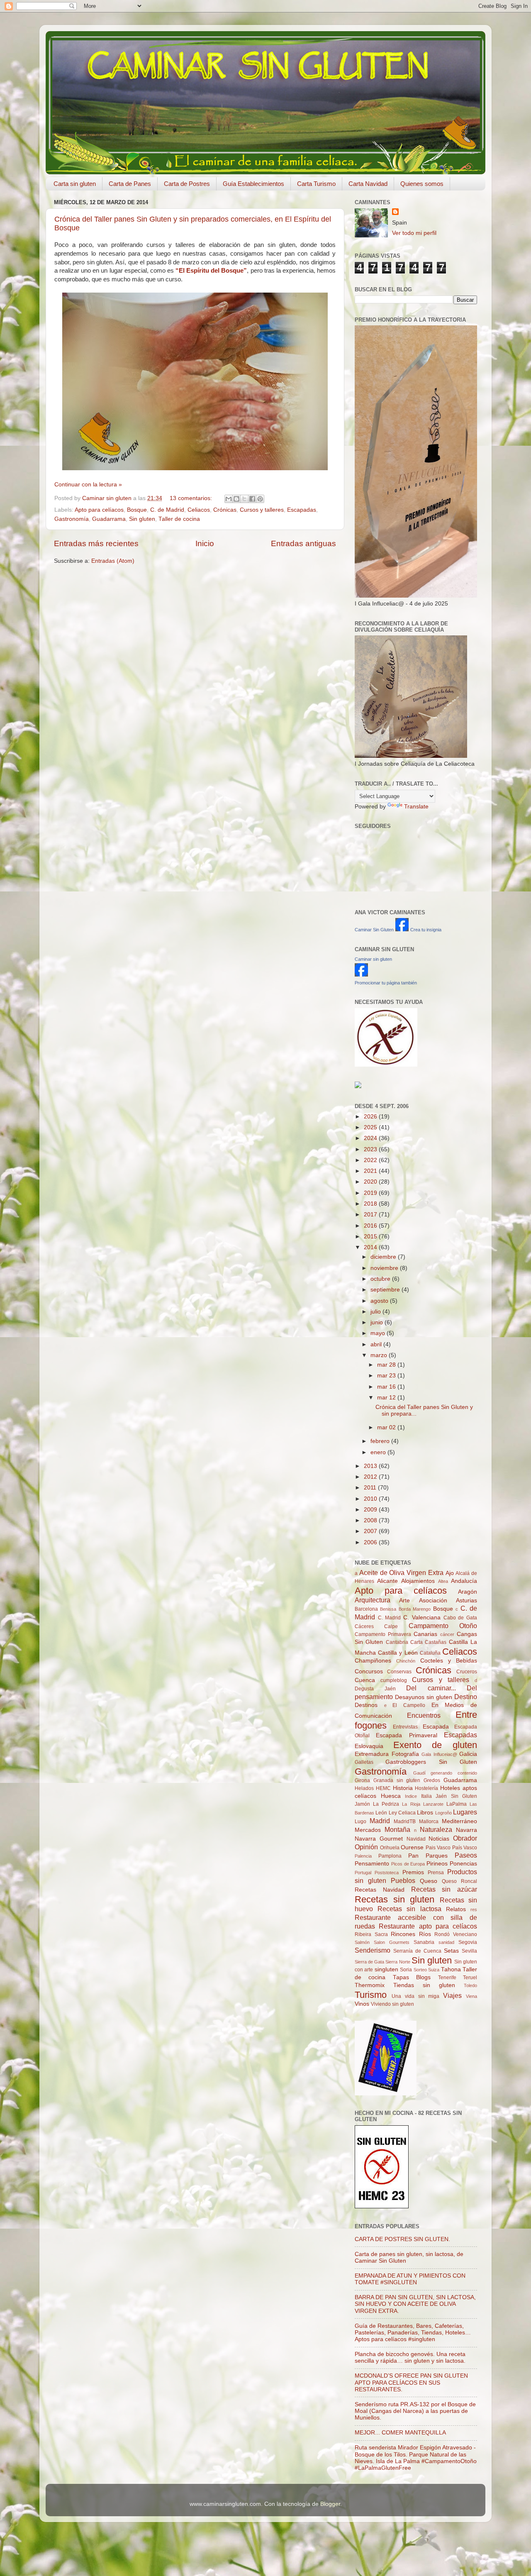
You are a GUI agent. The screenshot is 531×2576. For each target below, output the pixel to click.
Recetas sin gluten (395, 1899)
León (381, 1813)
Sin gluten (142, 519)
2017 (371, 1215)
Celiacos (199, 510)
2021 (371, 1171)
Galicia (468, 1754)
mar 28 (387, 1365)
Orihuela (390, 1848)
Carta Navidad (368, 184)
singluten (386, 1969)
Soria (406, 1970)
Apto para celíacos (99, 510)
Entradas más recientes (96, 543)
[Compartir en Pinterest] (260, 499)
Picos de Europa (408, 1864)
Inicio (205, 543)
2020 (371, 1182)
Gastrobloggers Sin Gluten (431, 1762)
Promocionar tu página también (386, 983)
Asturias (466, 1601)
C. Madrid (390, 1618)
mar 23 (387, 1376)
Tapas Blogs (412, 1977)
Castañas (436, 1642)
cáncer (447, 1634)
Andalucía (464, 1581)
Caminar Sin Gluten (374, 930)
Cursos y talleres (262, 510)
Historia (403, 1788)
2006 (371, 1542)
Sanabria (424, 1942)
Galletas (364, 1762)
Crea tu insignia (426, 930)
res (474, 1909)
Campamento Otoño (443, 1626)
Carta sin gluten (75, 184)
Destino (466, 1697)
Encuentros (424, 1715)
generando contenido (454, 1773)
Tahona (451, 1969)
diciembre (384, 1257)
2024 (371, 1138)
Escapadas (302, 510)
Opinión (366, 1847)
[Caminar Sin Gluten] (402, 929)
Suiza (434, 1970)
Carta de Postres (187, 184)
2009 (371, 1510)
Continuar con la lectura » (88, 485)
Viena (471, 1996)
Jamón (362, 1804)
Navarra (466, 1830)
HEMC (383, 1788)
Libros (425, 1813)
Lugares (465, 1812)
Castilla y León (398, 1653)
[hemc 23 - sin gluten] (382, 2206)
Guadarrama (109, 519)
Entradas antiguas (303, 543)
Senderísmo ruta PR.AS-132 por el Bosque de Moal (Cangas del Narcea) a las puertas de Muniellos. (415, 2411)
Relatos (456, 1909)
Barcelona (366, 1609)
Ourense (412, 1847)
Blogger (330, 2504)
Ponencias (463, 1864)
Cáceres (364, 1626)
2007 (371, 1531)
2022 (371, 1160)
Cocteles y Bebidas (449, 1661)
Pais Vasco (438, 1848)
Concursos (369, 1671)
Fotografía (405, 1754)
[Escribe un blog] (236, 499)
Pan (413, 1856)
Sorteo (420, 1970)
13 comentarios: (192, 498)
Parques (437, 1856)
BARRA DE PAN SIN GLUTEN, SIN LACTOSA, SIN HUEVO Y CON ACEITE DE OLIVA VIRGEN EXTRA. (415, 2304)
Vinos (362, 2004)
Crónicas (225, 510)
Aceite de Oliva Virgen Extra (401, 1572)
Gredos (432, 1780)
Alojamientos (418, 1581)
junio (378, 1322)
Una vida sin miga (416, 1996)
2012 (371, 1477)
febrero (381, 1441)
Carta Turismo (316, 184)
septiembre (386, 1290)
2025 (371, 1127)
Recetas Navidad (380, 1890)
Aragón (468, 1592)
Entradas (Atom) (113, 561)
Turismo (371, 1995)
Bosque (137, 510)
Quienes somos (422, 184)
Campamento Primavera (383, 1634)
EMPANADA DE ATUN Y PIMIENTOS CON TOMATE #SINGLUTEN (410, 2279)
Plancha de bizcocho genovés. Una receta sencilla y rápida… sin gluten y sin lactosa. (410, 2357)
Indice (411, 1796)
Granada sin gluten (397, 1780)
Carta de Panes (130, 184)
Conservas (399, 1672)
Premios (413, 1872)
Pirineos (437, 1864)
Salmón (362, 1942)
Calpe (391, 1626)
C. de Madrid (167, 510)
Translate (416, 807)
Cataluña (430, 1653)
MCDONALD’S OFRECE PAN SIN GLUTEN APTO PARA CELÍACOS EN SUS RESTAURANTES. (411, 2382)
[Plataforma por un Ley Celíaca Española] (386, 1065)
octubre (381, 1279)
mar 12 (387, 1398)
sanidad (446, 1942)
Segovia (468, 1942)
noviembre (385, 1268)
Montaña (397, 1829)
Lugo (360, 1822)
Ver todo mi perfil (414, 233)
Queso (429, 1881)
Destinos (366, 1705)
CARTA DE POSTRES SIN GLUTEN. (402, 2239)
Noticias (439, 1839)
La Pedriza (386, 1804)
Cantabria (397, 1642)
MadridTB (405, 1822)
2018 (371, 1204)
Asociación (433, 1601)
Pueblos (403, 1880)
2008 (371, 1520)
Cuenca (365, 1680)
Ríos (425, 1934)
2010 (371, 1499)
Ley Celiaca (402, 1813)
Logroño (443, 1813)
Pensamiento (372, 1864)
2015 (371, 1237)
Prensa (436, 1873)
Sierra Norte (398, 1962)
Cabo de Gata (460, 1618)
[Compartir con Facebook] (252, 499)
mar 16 (387, 1387)
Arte (404, 1601)
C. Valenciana (422, 1618)
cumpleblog (394, 1680)
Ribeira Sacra (371, 1934)
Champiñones (373, 1661)
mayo (379, 1333)
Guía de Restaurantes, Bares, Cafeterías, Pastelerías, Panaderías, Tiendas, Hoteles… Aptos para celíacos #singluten (413, 2333)
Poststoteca (387, 1873)
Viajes (452, 1995)
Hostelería (426, 1788)
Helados (364, 1788)
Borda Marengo (415, 1609)
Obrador (465, 1838)
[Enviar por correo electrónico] (229, 499)
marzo (380, 1355)
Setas (451, 1951)
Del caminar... (431, 1688)
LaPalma (457, 1804)
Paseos (466, 1855)
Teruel (470, 1978)
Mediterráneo (459, 1821)
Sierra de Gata (369, 1962)
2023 (371, 1149)
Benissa (388, 1609)
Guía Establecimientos (253, 184)
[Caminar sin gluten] (361, 975)
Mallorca (429, 1822)
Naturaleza (436, 1829)
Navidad (416, 1839)
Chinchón (406, 1661)
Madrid (380, 1821)
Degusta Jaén (375, 1689)
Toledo (470, 1985)
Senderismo (373, 1950)
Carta (417, 1642)
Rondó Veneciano (456, 1934)
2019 (371, 1193)
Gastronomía (72, 519)
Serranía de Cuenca (417, 1951)
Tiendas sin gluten (424, 1985)
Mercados (368, 1830)
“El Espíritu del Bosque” (211, 271)
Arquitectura (373, 1600)
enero (379, 1452)
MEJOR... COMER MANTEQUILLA (400, 2433)
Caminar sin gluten (373, 959)
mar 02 (387, 1427)
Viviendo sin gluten (392, 2004)
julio (376, 1312)
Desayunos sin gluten (424, 1697)
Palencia (363, 1856)
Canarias (425, 1634)
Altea (443, 1581)
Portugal (363, 1873)
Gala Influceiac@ (439, 1754)
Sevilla (469, 1951)
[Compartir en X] (244, 499)
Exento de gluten (435, 1745)
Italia (426, 1796)
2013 (371, 1466)
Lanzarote (433, 1804)
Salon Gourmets (392, 1942)
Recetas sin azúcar (444, 1889)
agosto (380, 1301)
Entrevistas (405, 1727)
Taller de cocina (179, 519)
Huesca (391, 1796)
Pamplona (390, 1856)
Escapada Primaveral (406, 1735)
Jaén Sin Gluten (456, 1796)
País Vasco (465, 1848)
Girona (362, 1780)
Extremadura (372, 1754)
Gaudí (419, 1773)
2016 (371, 1226)
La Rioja (411, 1804)
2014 (371, 1247)
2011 (371, 1488)
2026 (371, 1117)
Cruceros (467, 1672)
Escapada (436, 1727)
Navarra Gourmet (379, 1839)
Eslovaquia (369, 1746)
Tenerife (447, 1978)
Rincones (403, 1934)
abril (377, 1344)
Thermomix (370, 1985)
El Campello (409, 1705)
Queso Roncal (459, 1881)
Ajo (450, 1573)
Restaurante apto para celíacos (428, 1926)
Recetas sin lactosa (409, 1909)
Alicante (387, 1581)
